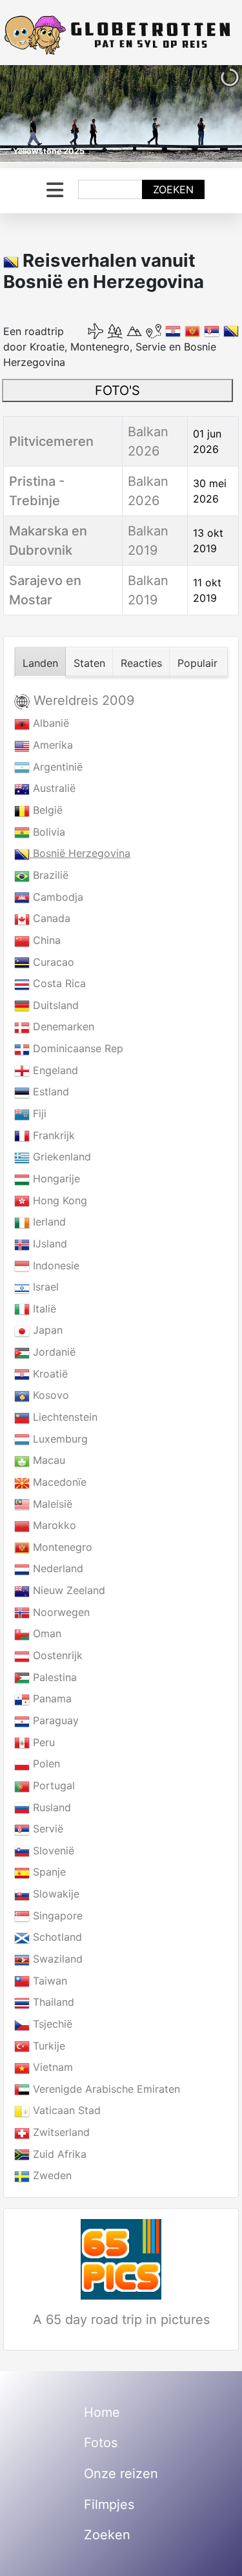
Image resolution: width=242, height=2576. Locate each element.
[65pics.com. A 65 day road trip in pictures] (121, 2259)
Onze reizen (121, 2474)
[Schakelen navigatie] (55, 190)
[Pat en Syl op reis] (121, 35)
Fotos (101, 2443)
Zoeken (173, 189)
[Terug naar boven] (219, 2552)
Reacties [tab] (141, 663)
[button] (203, 113)
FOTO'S (117, 390)
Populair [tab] (197, 663)
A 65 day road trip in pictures (121, 2320)
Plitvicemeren (51, 441)
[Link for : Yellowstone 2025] (121, 113)
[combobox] (110, 189)
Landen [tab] (40, 663)
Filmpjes (109, 2504)
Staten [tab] (89, 663)
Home (102, 2412)
